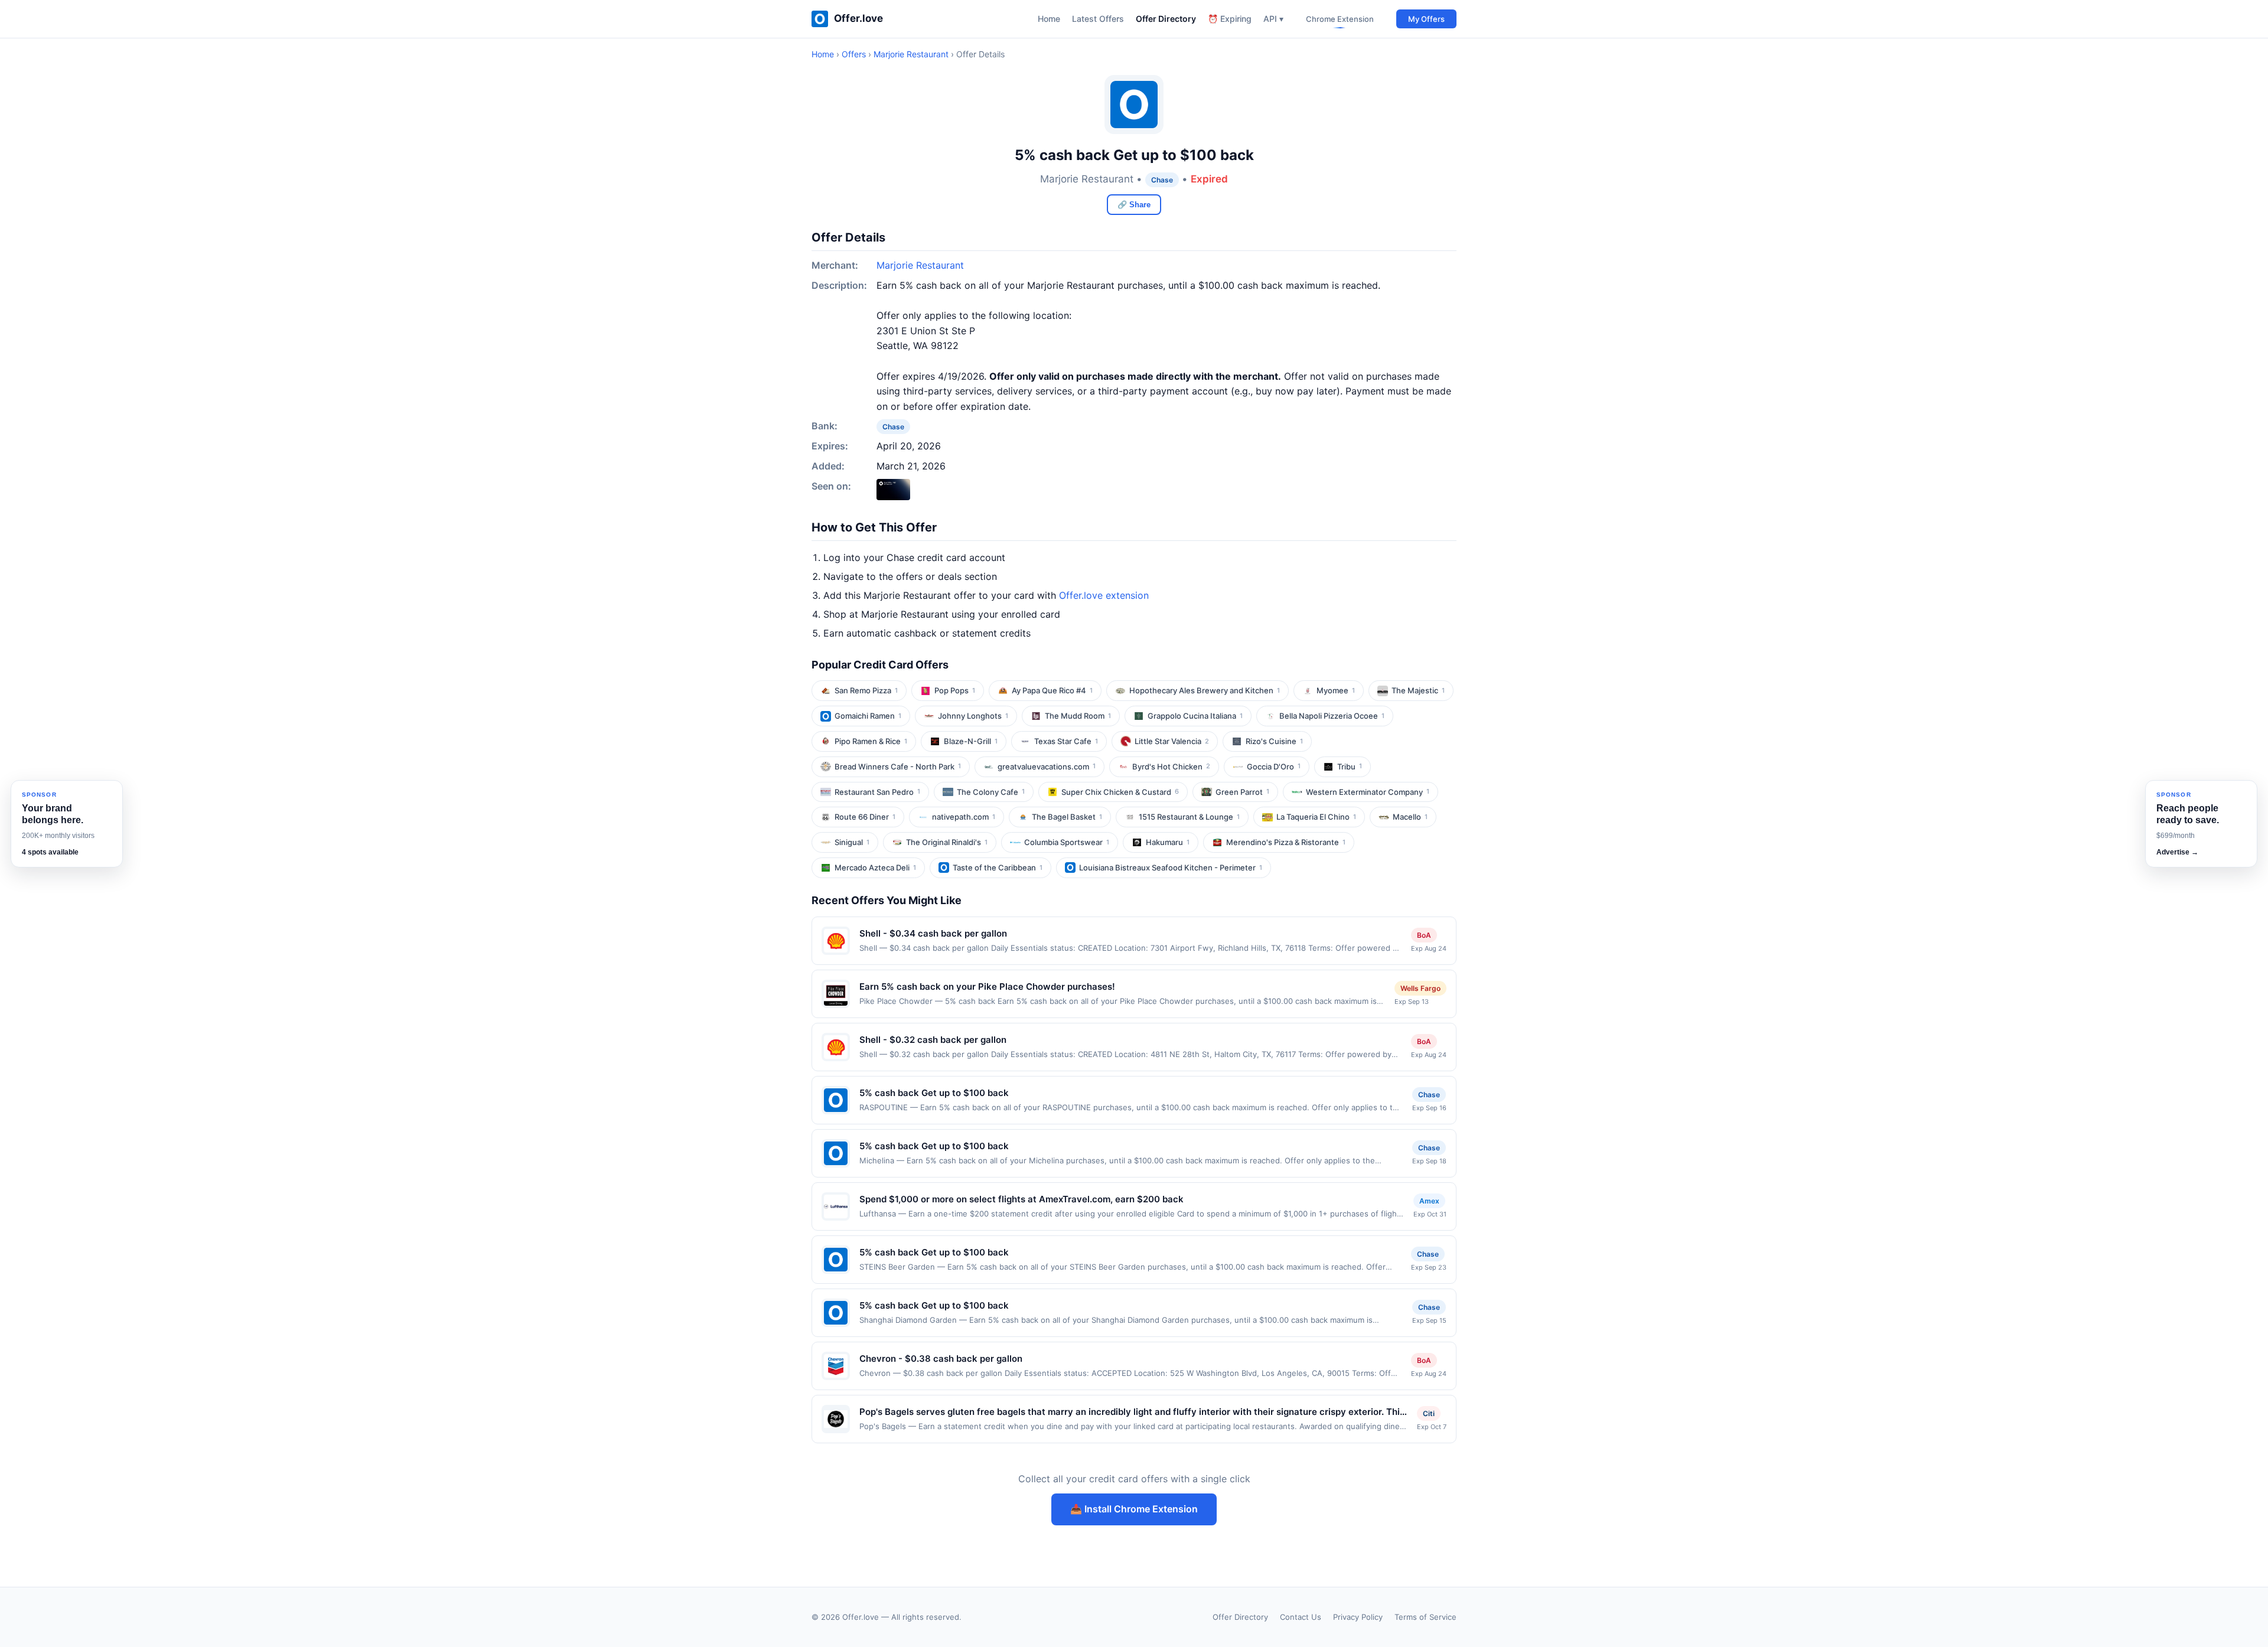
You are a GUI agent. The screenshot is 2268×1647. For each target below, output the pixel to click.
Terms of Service (1425, 1617)
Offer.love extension (1104, 595)
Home (1049, 19)
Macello (1410, 817)
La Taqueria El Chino (1316, 817)
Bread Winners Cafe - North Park (898, 767)
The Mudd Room (1078, 716)
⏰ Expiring (1230, 19)
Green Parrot (1242, 792)
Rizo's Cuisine (1274, 741)
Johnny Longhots (973, 716)
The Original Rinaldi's (947, 842)
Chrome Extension (1340, 19)
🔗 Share (1134, 205)
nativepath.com (964, 817)
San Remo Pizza (866, 690)
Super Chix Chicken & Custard (1120, 792)
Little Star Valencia (1172, 741)
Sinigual (852, 842)
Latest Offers (1098, 19)
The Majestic (1418, 690)
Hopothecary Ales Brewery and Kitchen (1205, 690)
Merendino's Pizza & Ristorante (1286, 842)
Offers (854, 54)
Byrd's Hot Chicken (1171, 767)
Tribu (1350, 767)
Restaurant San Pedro (877, 792)
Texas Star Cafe (1066, 741)
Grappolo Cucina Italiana (1195, 716)
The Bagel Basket (1067, 817)
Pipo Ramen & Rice (871, 741)
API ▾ (1273, 19)
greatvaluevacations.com (1047, 767)
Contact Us (1301, 1617)
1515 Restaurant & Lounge (1189, 817)
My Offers (1426, 19)
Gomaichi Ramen (868, 716)
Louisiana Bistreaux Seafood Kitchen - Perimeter (1171, 867)
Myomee (1336, 690)
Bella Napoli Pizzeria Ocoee (1332, 716)
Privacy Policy (1358, 1617)
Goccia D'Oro (1274, 767)
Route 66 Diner (865, 817)
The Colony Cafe (991, 792)
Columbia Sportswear (1067, 842)
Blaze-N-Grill (971, 741)
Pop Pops (955, 690)
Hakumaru (1168, 842)
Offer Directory (1166, 19)
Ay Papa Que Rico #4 (1052, 690)
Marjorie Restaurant (911, 54)
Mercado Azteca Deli (875, 867)
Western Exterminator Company (1368, 792)
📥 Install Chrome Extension (1134, 1509)
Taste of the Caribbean (998, 867)
